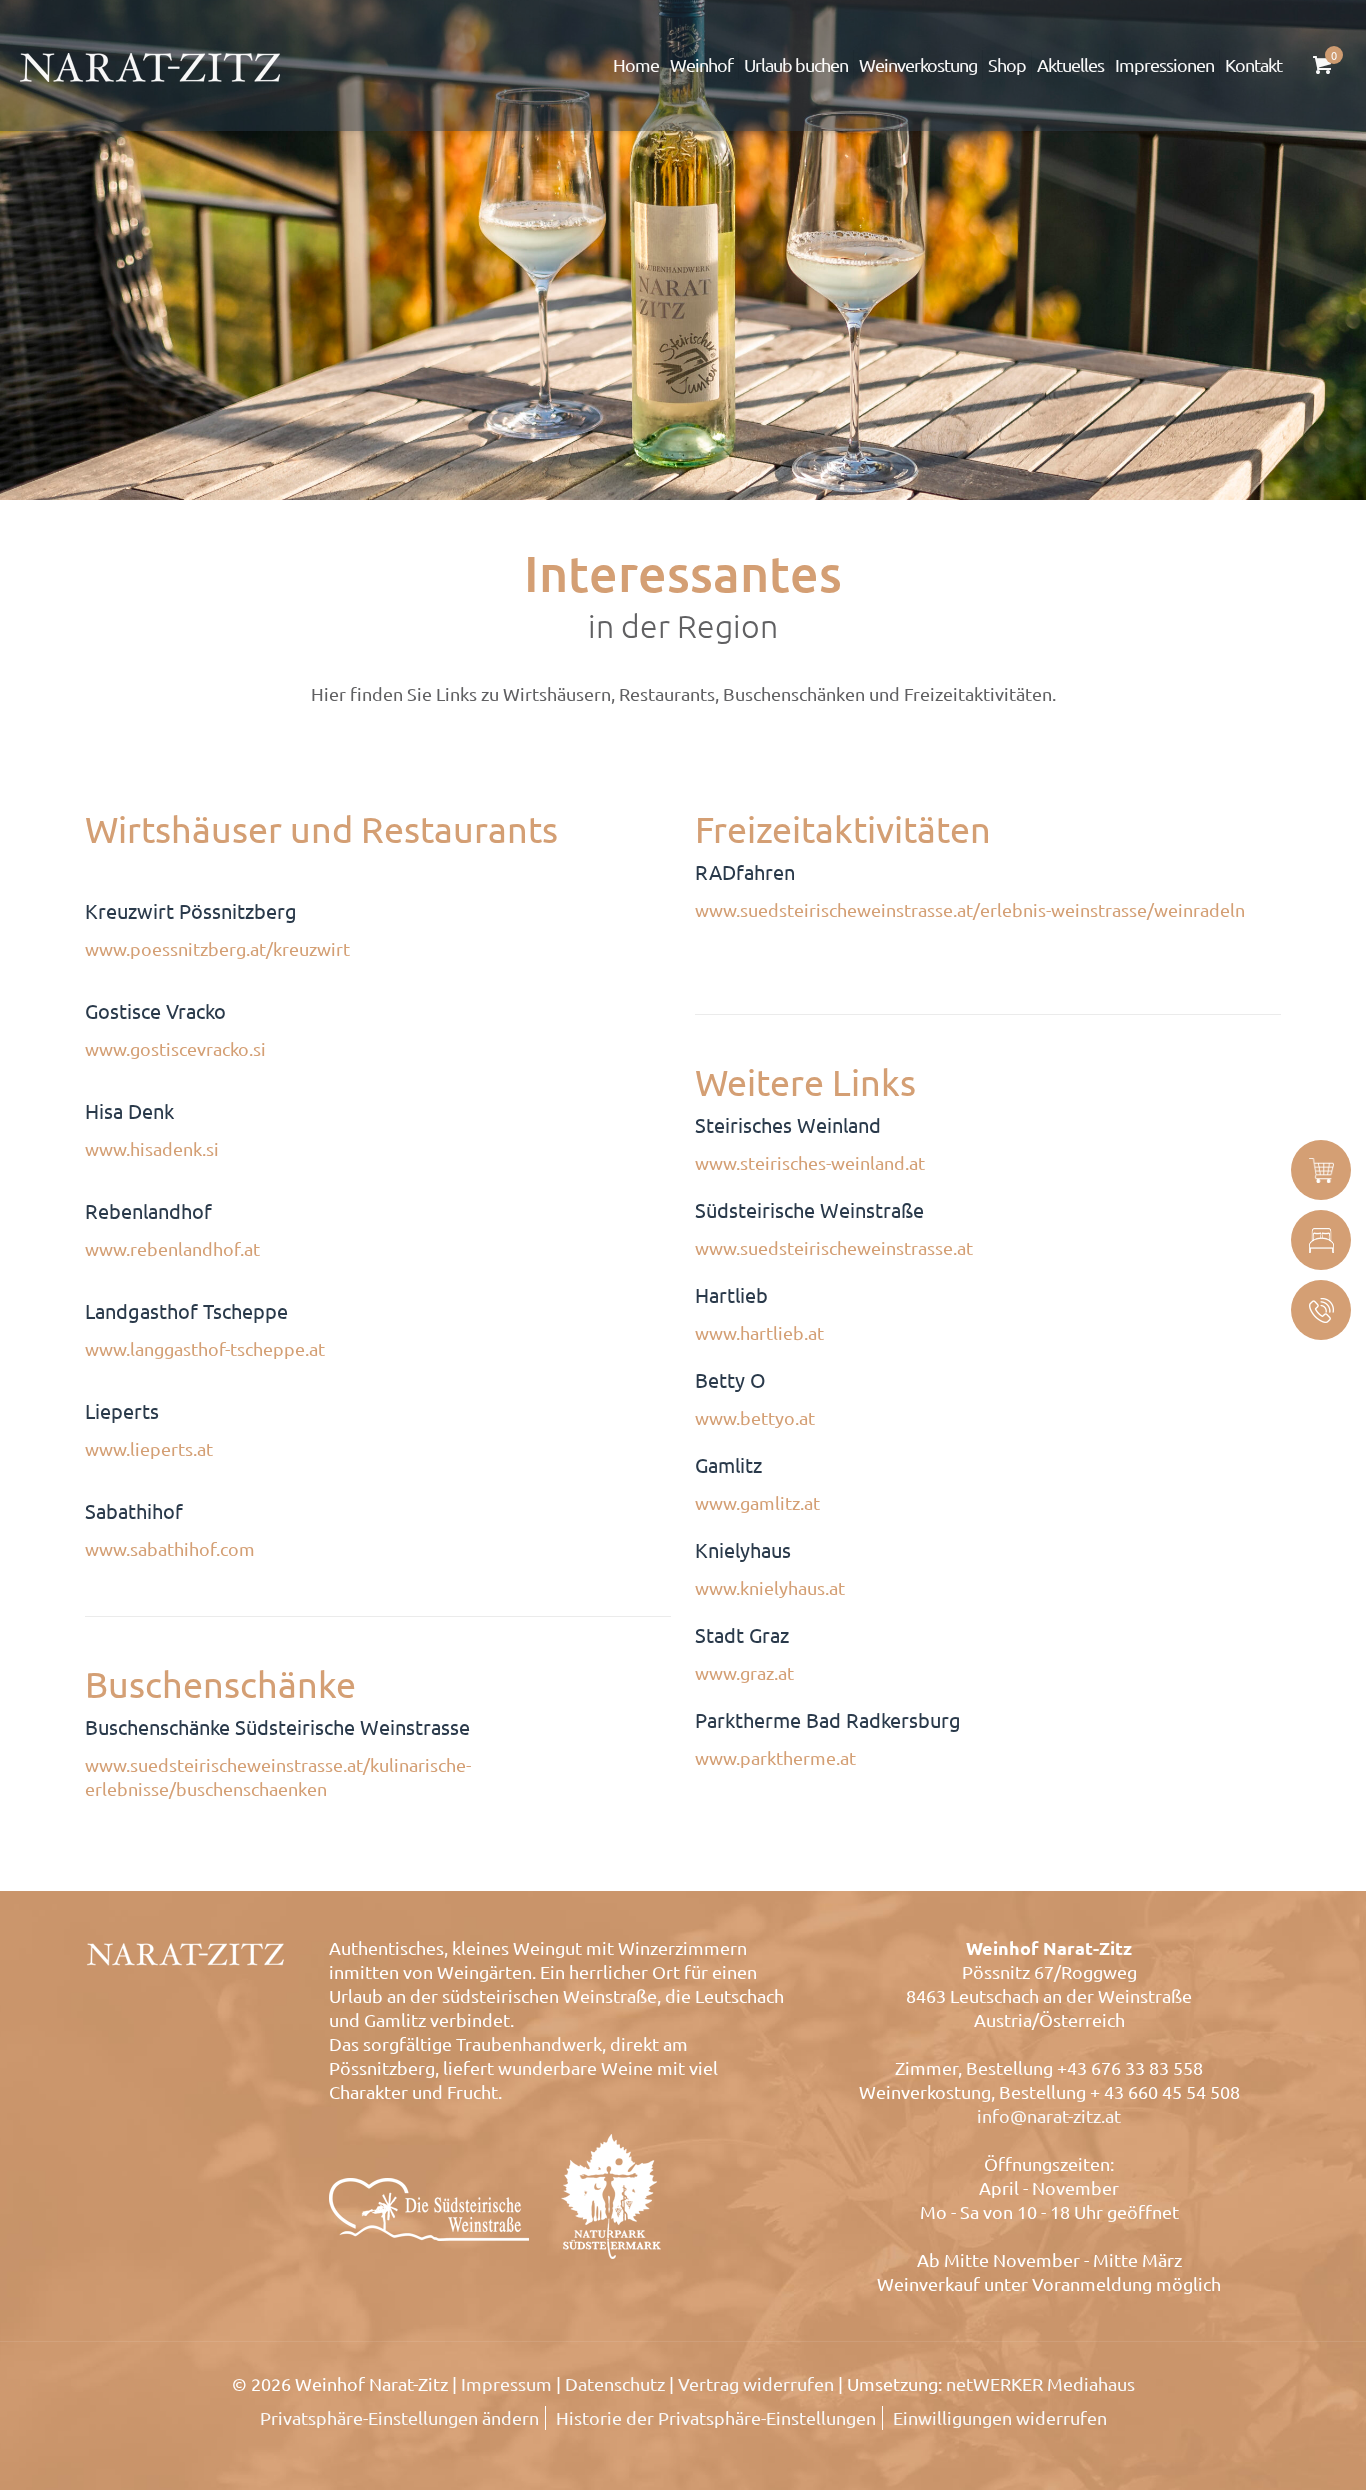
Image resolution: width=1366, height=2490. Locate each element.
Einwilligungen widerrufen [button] (1000, 2417)
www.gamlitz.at (757, 1502)
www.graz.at (744, 1672)
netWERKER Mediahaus (1040, 2383)
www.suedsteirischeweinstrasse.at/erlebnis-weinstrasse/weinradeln (970, 909)
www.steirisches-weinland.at (810, 1162)
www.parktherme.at (775, 1757)
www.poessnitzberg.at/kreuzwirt (217, 948)
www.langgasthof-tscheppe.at (205, 1348)
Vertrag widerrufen (756, 2383)
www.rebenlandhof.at (172, 1248)
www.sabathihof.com (170, 1548)
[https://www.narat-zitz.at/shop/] (1321, 1170)
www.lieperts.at (149, 1448)
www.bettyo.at (755, 1417)
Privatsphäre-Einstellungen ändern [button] (399, 2417)
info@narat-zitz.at (1049, 2115)
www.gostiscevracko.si (175, 1048)
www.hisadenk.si (152, 1148)
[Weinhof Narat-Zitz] (150, 65)
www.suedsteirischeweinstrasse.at (834, 1247)
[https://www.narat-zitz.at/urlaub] (1321, 1240)
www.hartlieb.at (759, 1332)
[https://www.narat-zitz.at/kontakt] (1321, 1310)
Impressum (506, 2383)
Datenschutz (615, 2383)
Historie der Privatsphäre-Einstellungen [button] (716, 2417)
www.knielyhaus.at (770, 1587)
